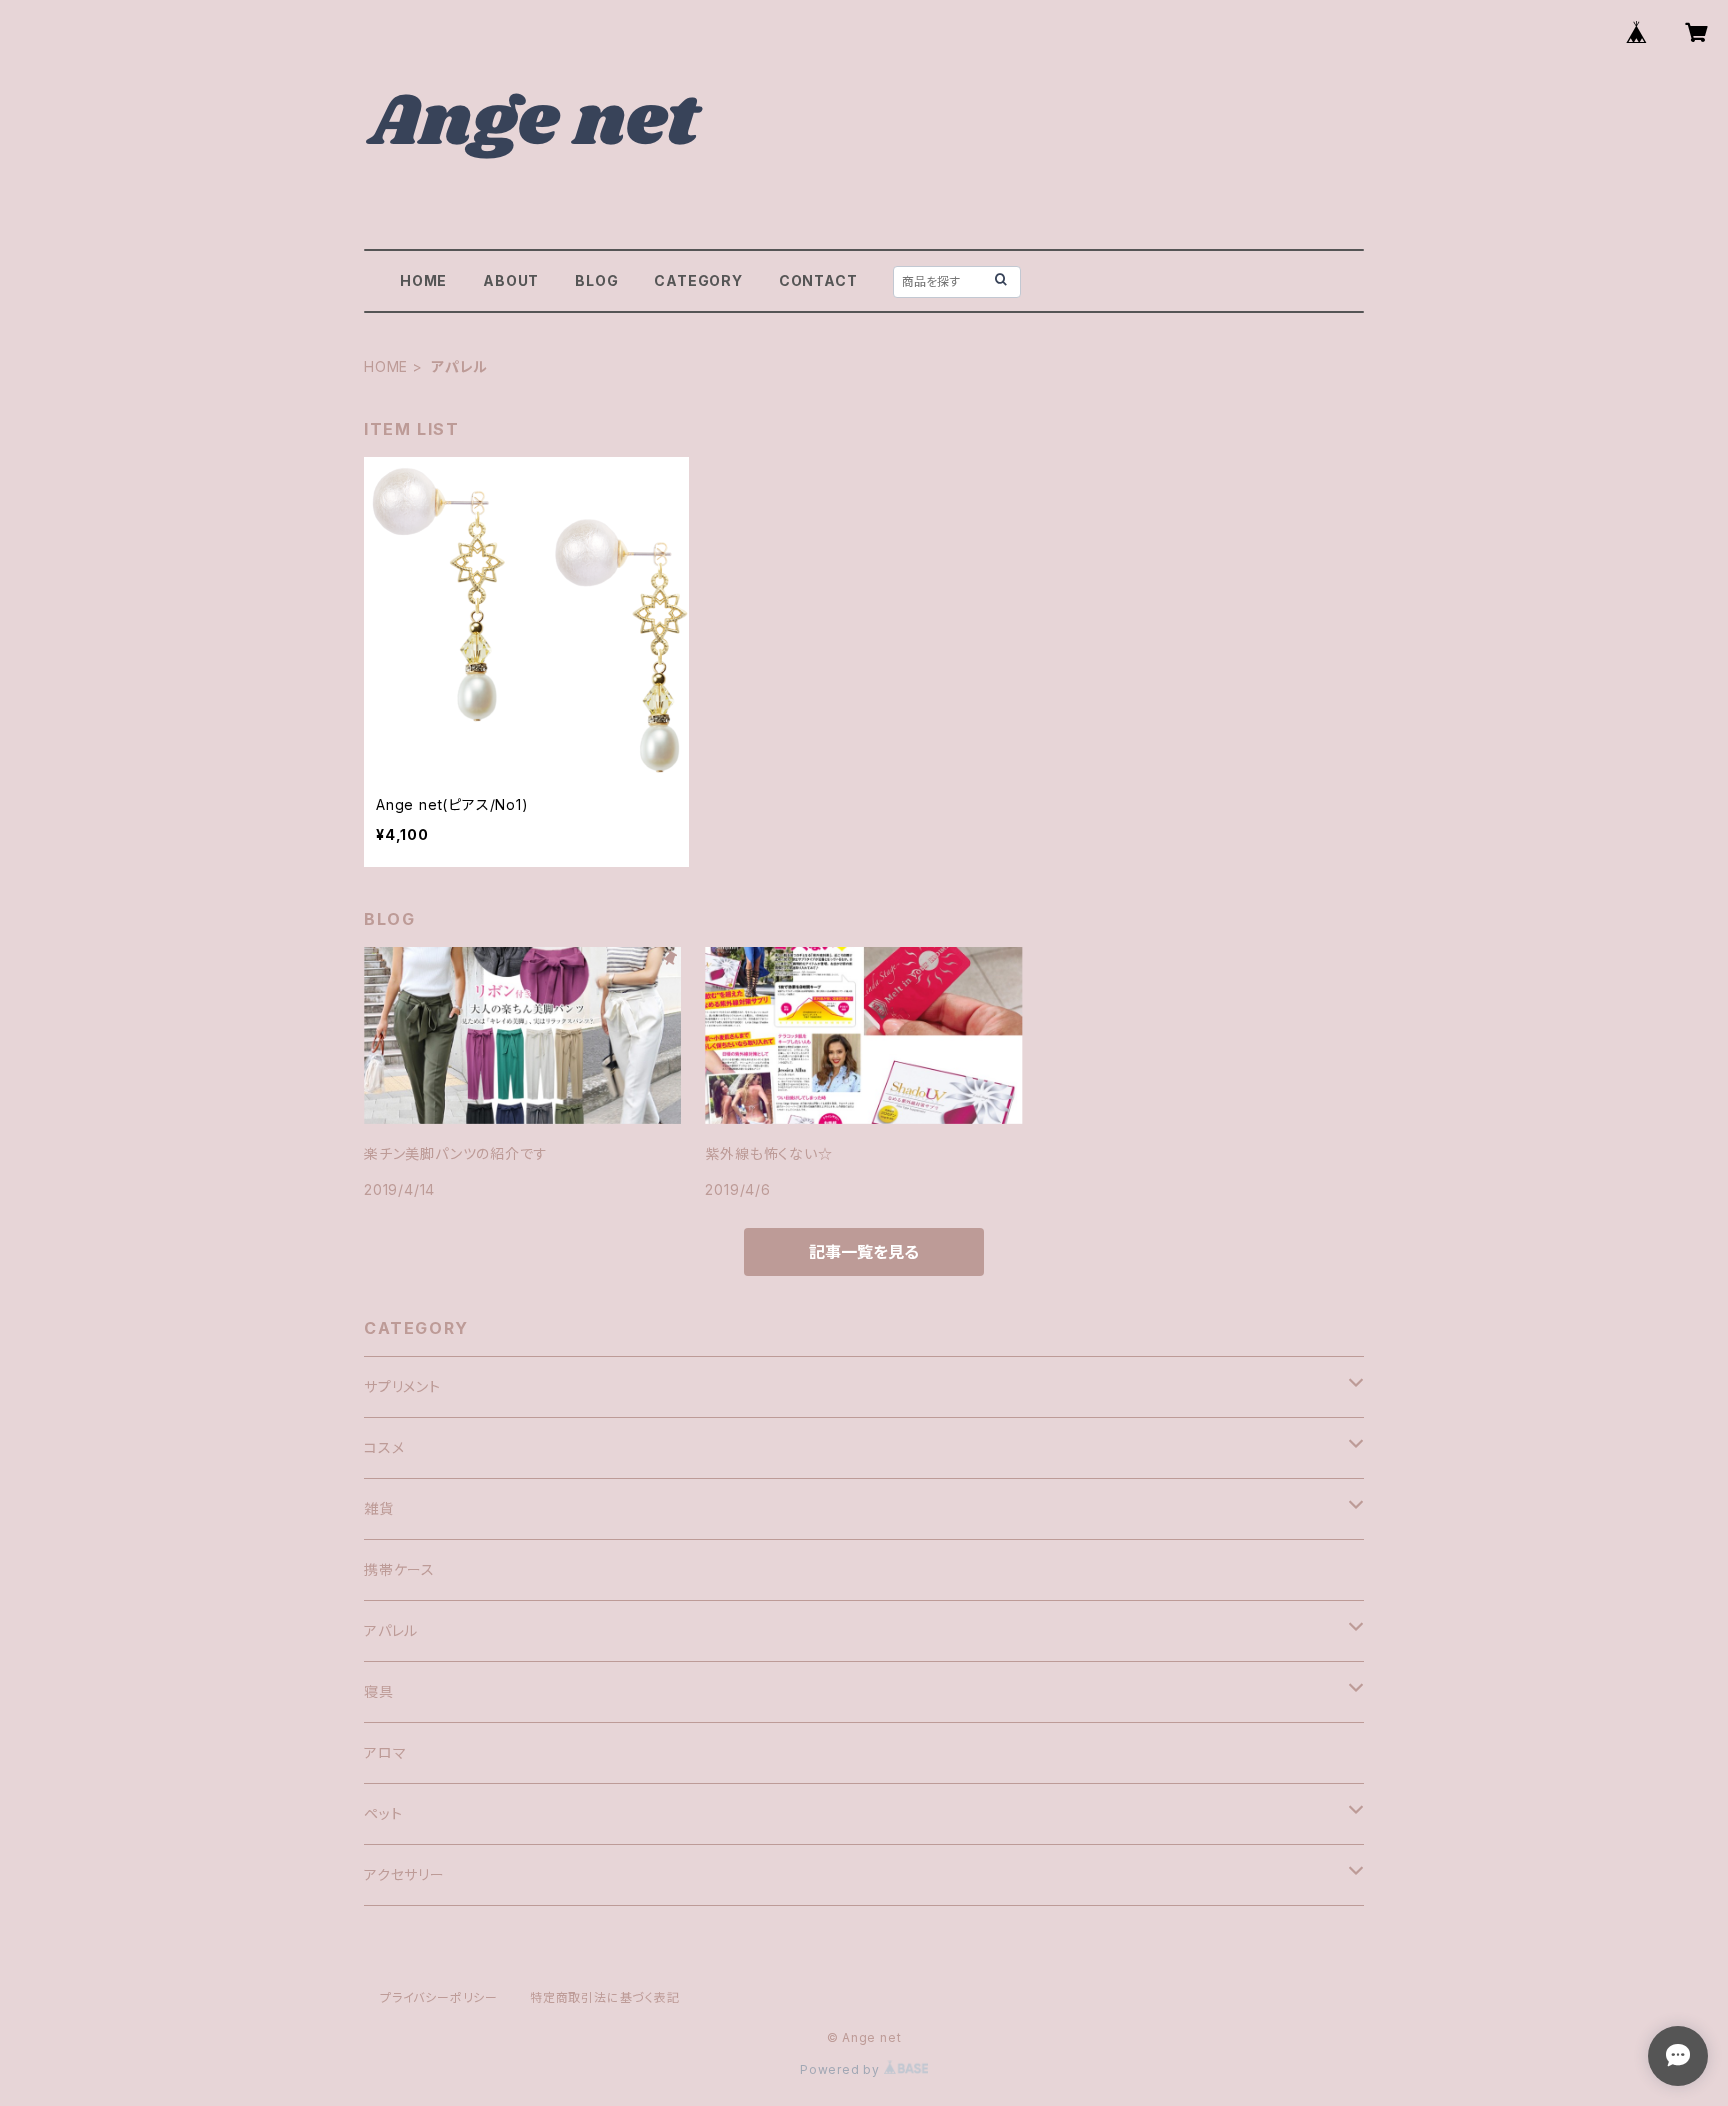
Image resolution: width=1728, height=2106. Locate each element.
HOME (423, 280)
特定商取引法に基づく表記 (605, 1997)
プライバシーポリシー (439, 1997)
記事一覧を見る (864, 1252)
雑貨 (379, 1508)
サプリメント (402, 1386)
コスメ (384, 1447)
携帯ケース (399, 1569)
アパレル (391, 1630)
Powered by (842, 2069)
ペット (383, 1813)
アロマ (385, 1752)
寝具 (379, 1691)
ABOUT (511, 280)
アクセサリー (404, 1874)
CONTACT (818, 280)
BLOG (596, 280)
